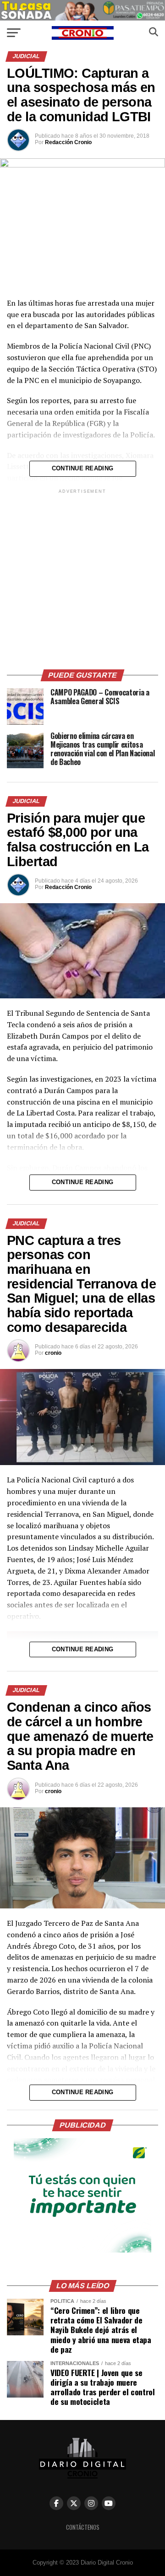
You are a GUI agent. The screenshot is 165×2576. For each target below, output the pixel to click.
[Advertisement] (82, 578)
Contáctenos (83, 2527)
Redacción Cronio (68, 142)
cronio (53, 1353)
